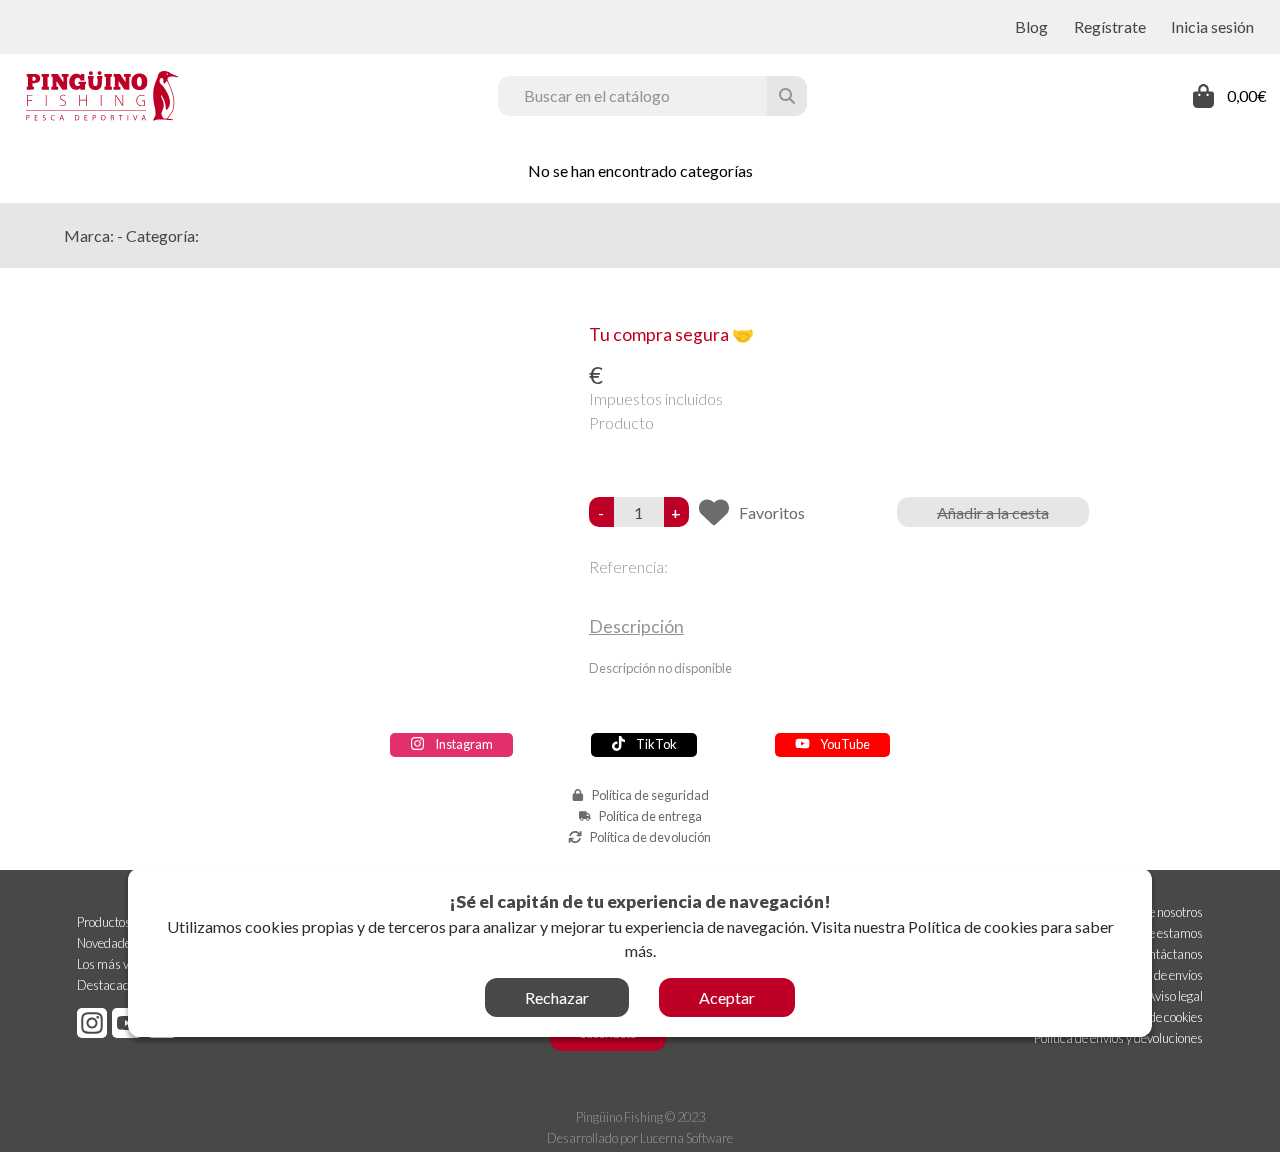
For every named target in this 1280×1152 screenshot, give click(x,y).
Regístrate (1110, 26)
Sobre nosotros (1164, 912)
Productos (104, 922)
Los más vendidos (124, 964)
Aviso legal (1175, 996)
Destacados (109, 985)
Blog (1031, 26)
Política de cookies (973, 926)
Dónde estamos (1161, 933)
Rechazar (557, 997)
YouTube (845, 744)
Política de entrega (650, 816)
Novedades (107, 943)
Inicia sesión (1212, 26)
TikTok (656, 744)
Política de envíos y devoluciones (1118, 1038)
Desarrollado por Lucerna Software (640, 1138)
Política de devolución (650, 837)
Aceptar (727, 997)
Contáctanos (1168, 954)
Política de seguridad (650, 795)
